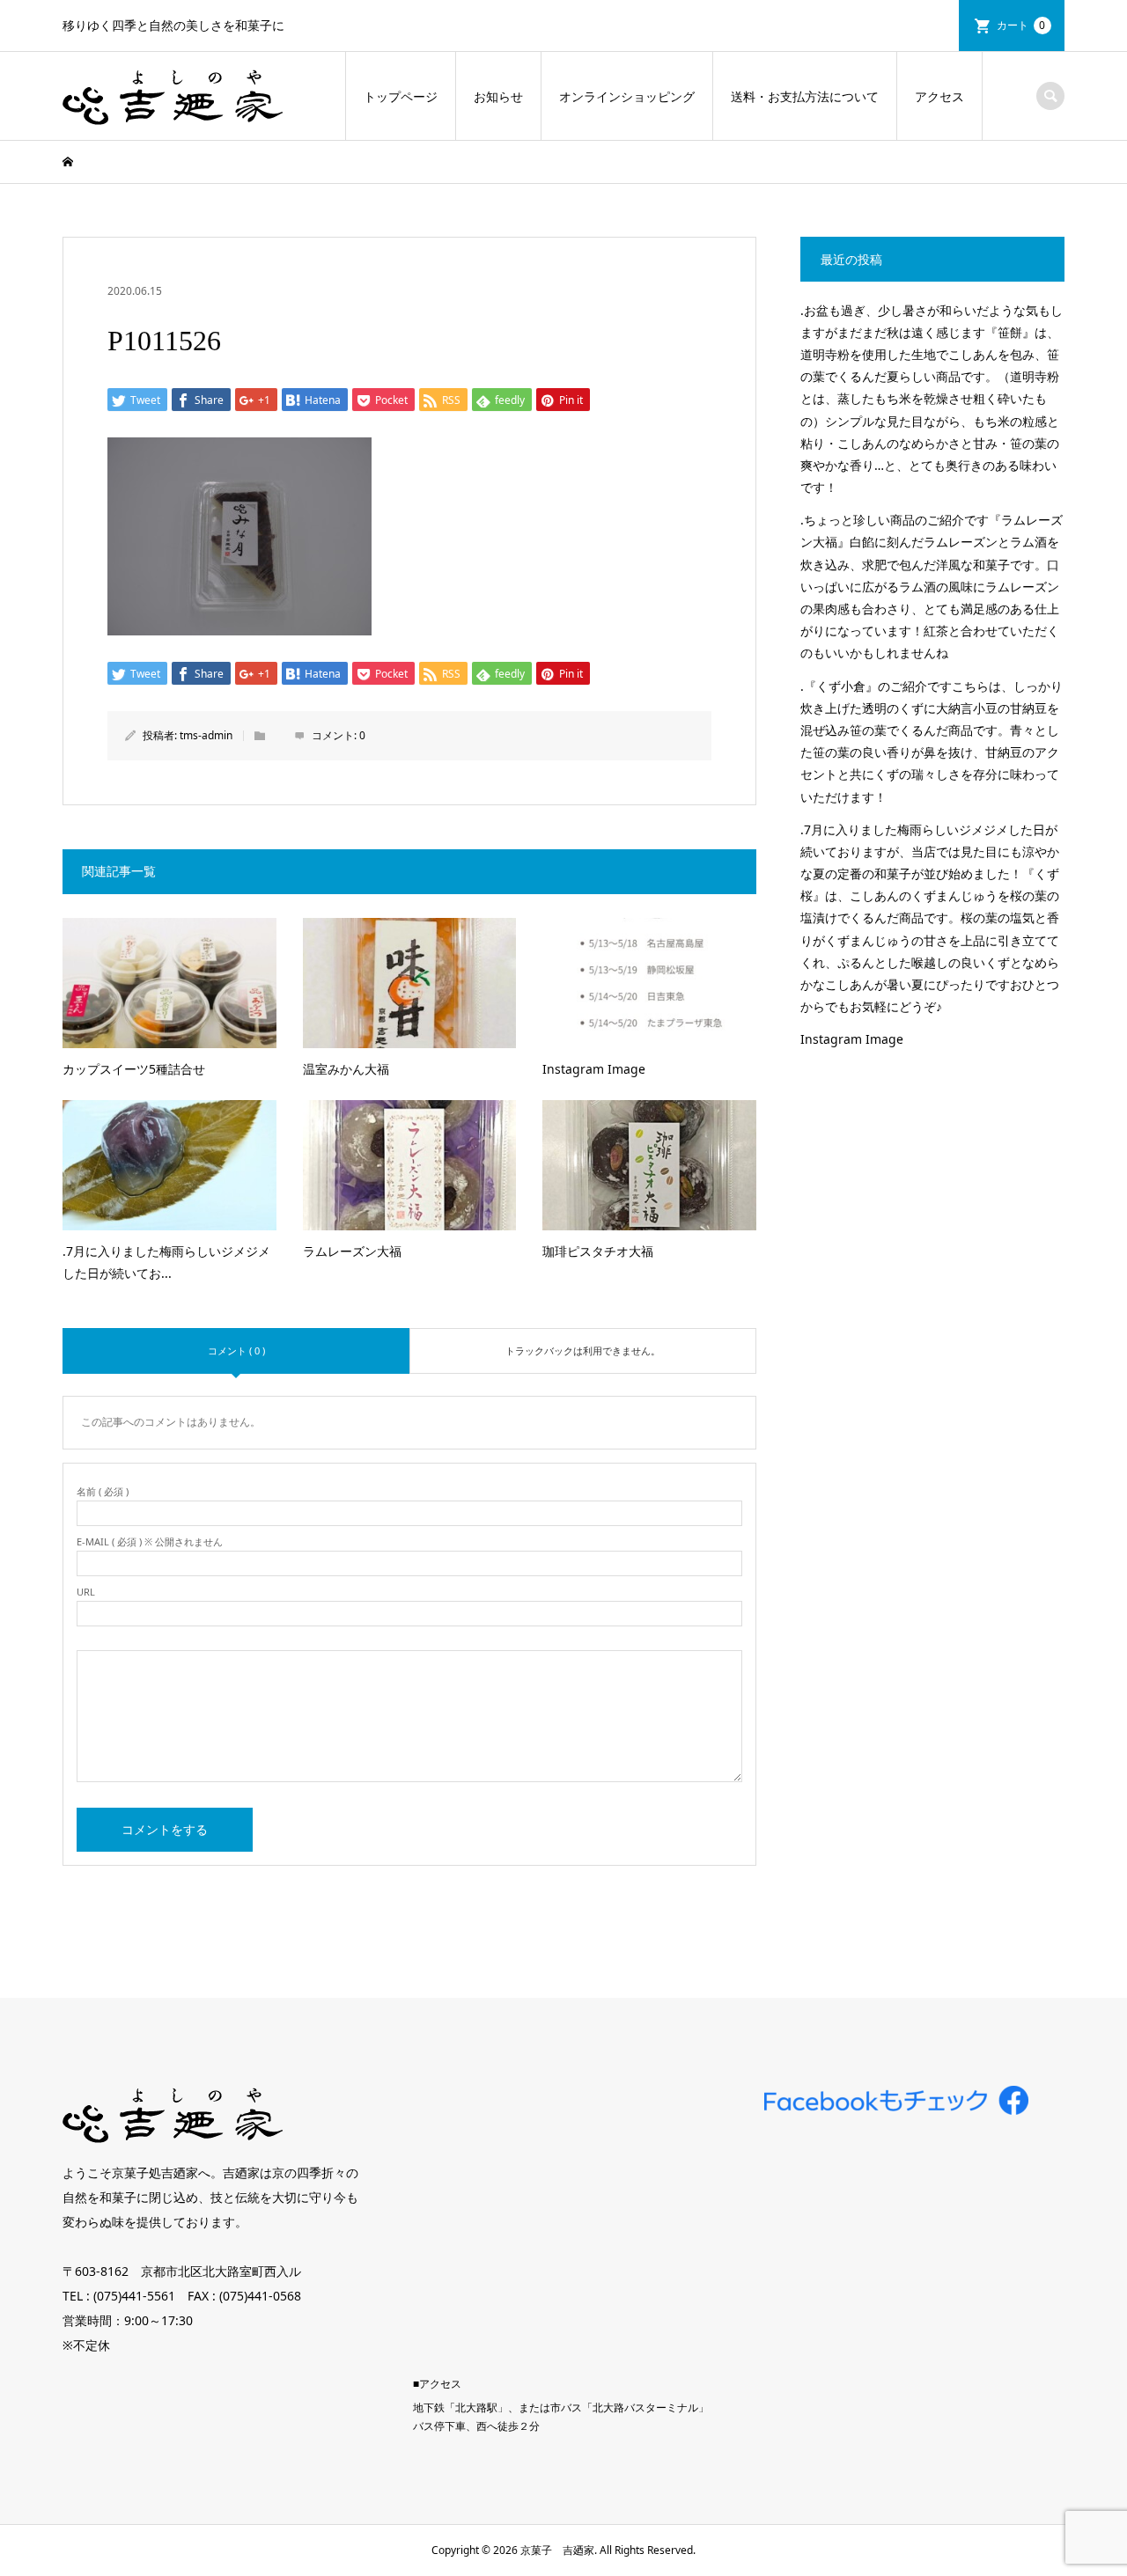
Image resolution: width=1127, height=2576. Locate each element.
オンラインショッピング (627, 96)
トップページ (401, 96)
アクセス (939, 96)
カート (1021, 25)
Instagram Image (852, 1039)
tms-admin (206, 735)
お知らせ (498, 96)
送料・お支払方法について (805, 96)
